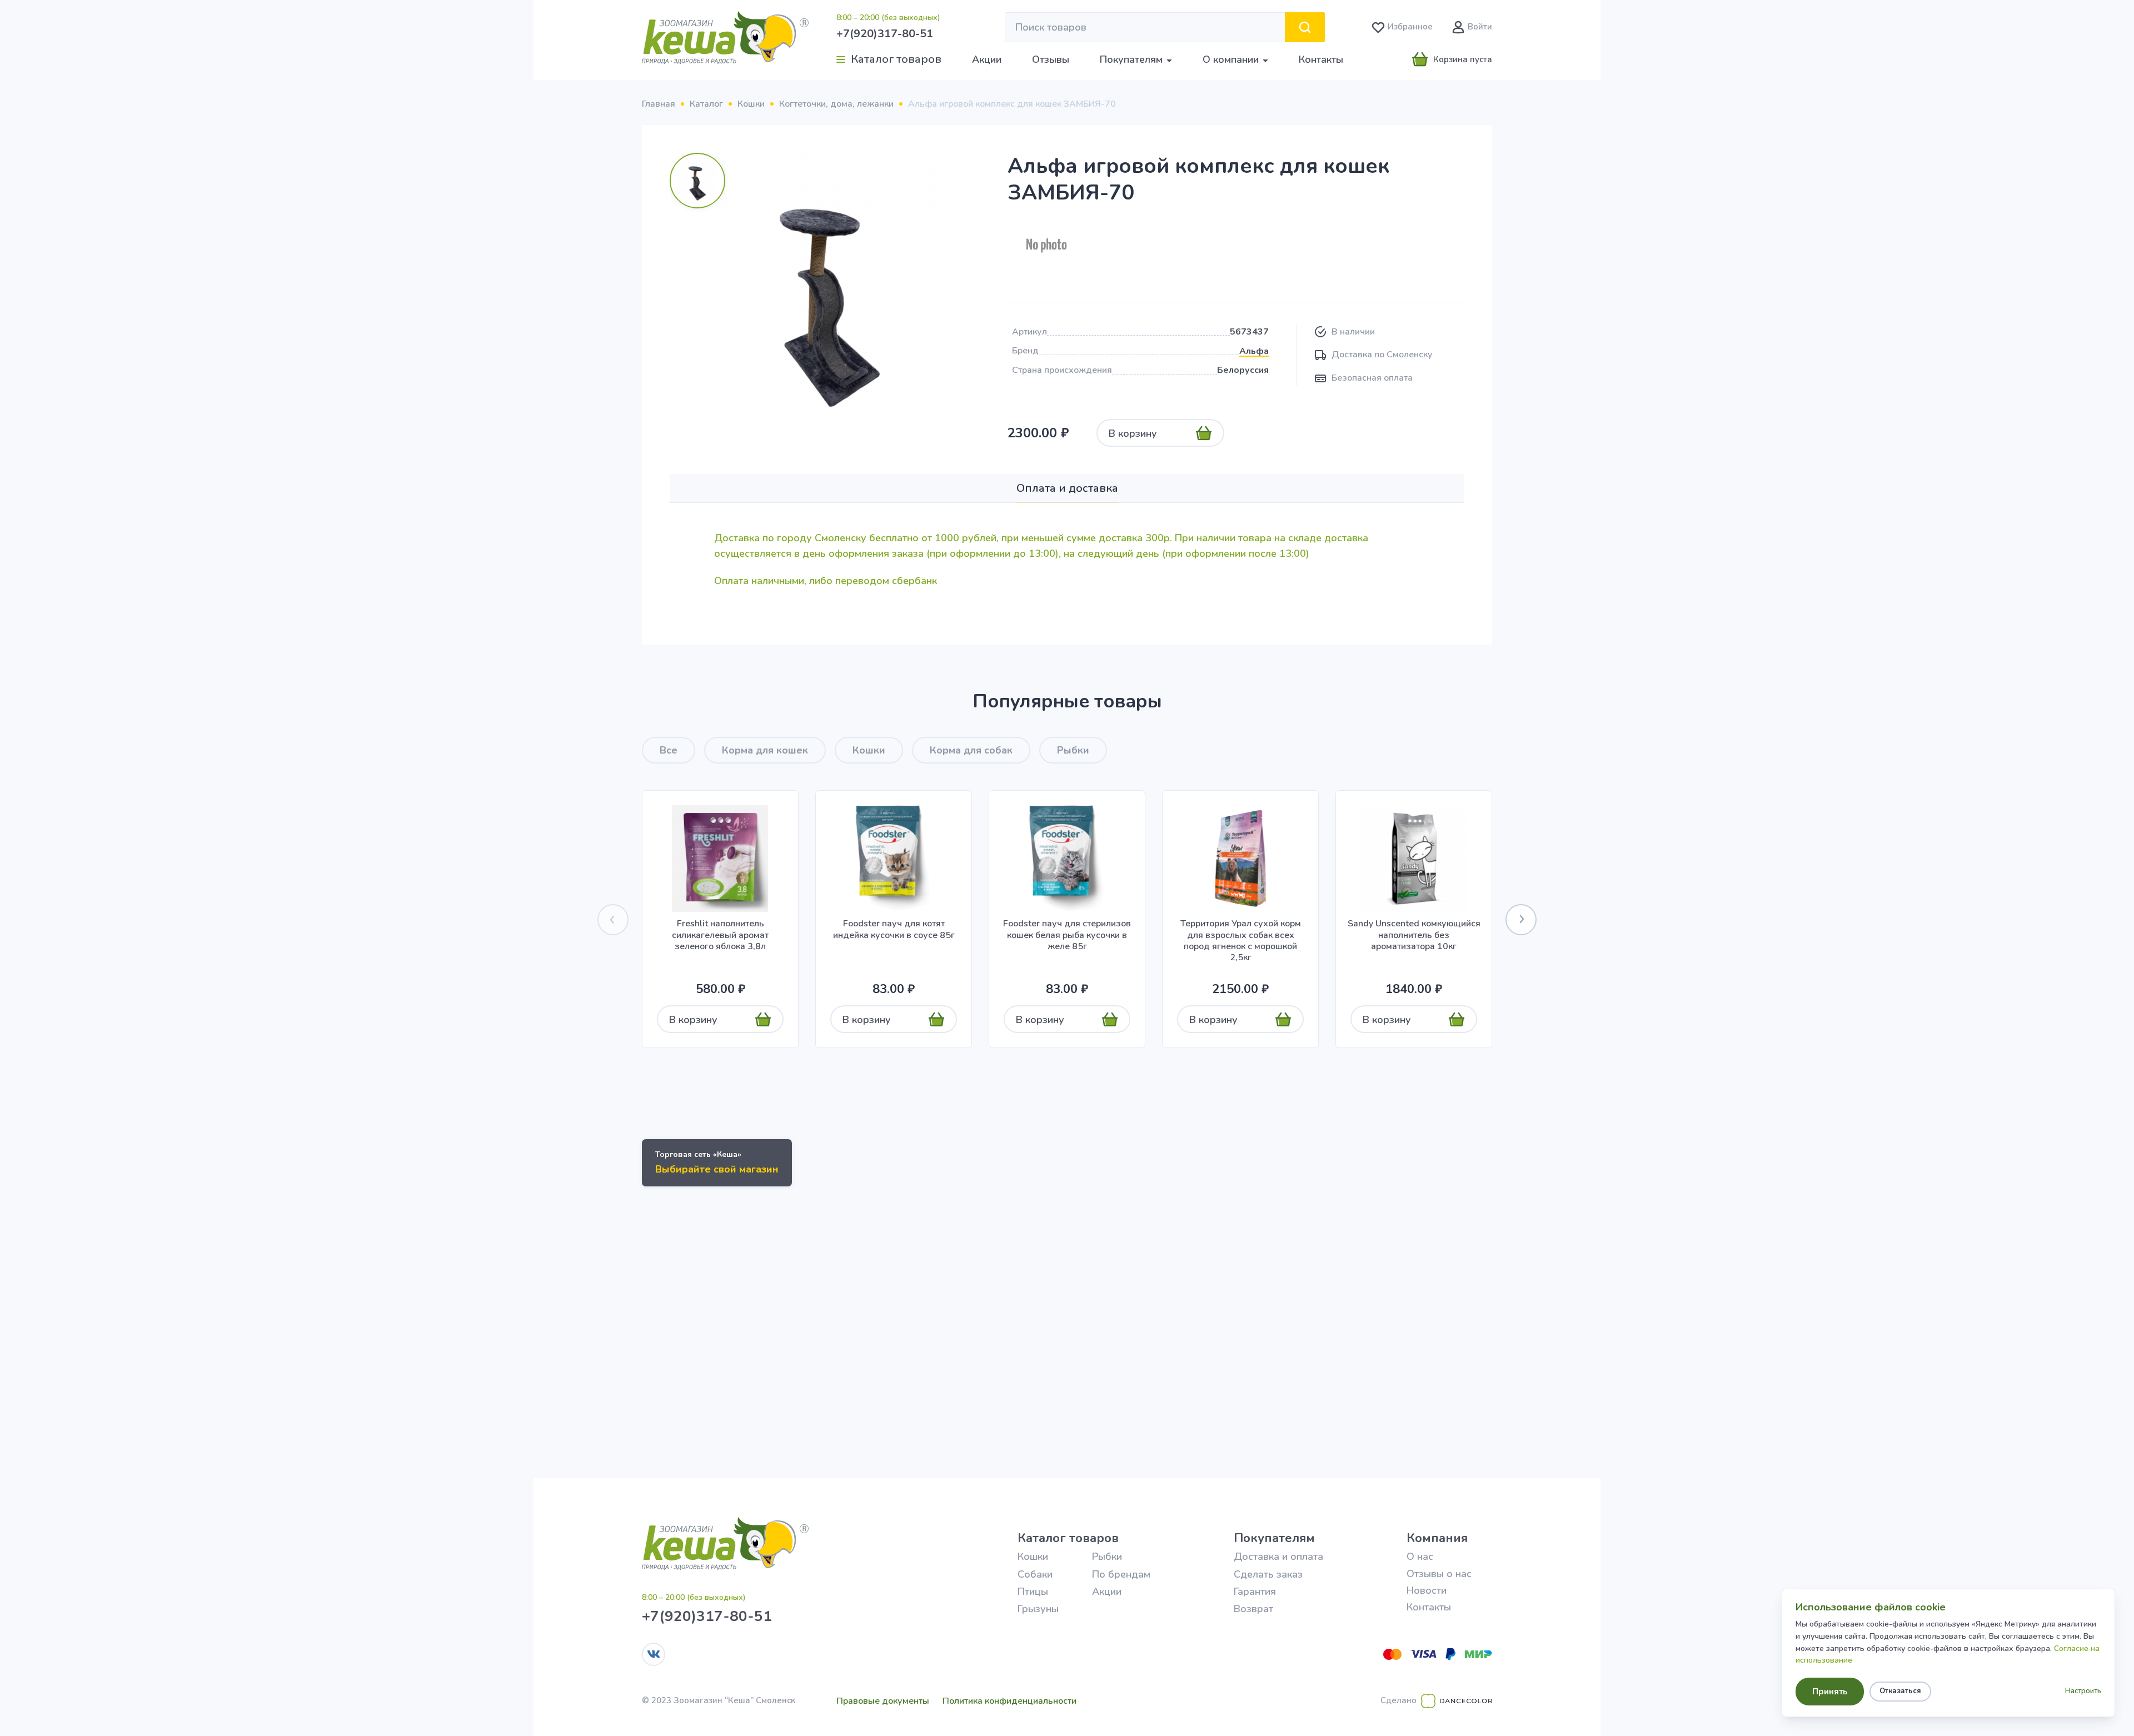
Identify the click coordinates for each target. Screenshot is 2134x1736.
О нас (1420, 1557)
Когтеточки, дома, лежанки (836, 104)
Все (669, 750)
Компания (1437, 1538)
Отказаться (1900, 1691)
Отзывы (1051, 59)
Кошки (751, 104)
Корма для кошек (765, 750)
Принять (1830, 1692)
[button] (1521, 920)
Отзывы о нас (1439, 1574)
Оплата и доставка (1067, 488)
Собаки (1035, 1574)
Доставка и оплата (1278, 1557)
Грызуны (1038, 1609)
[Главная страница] (725, 38)
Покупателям (1274, 1538)
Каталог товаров (1068, 1538)
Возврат (1253, 1609)
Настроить (2083, 1691)
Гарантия (1255, 1592)
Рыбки (1073, 750)
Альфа (1254, 351)
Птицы (1033, 1592)
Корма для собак (971, 750)
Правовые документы (883, 1701)
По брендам (1121, 1574)
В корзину (1133, 433)
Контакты (1321, 59)
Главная (659, 104)
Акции (987, 59)
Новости (1427, 1590)
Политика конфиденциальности (1009, 1701)
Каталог (706, 104)
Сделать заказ (1268, 1574)
